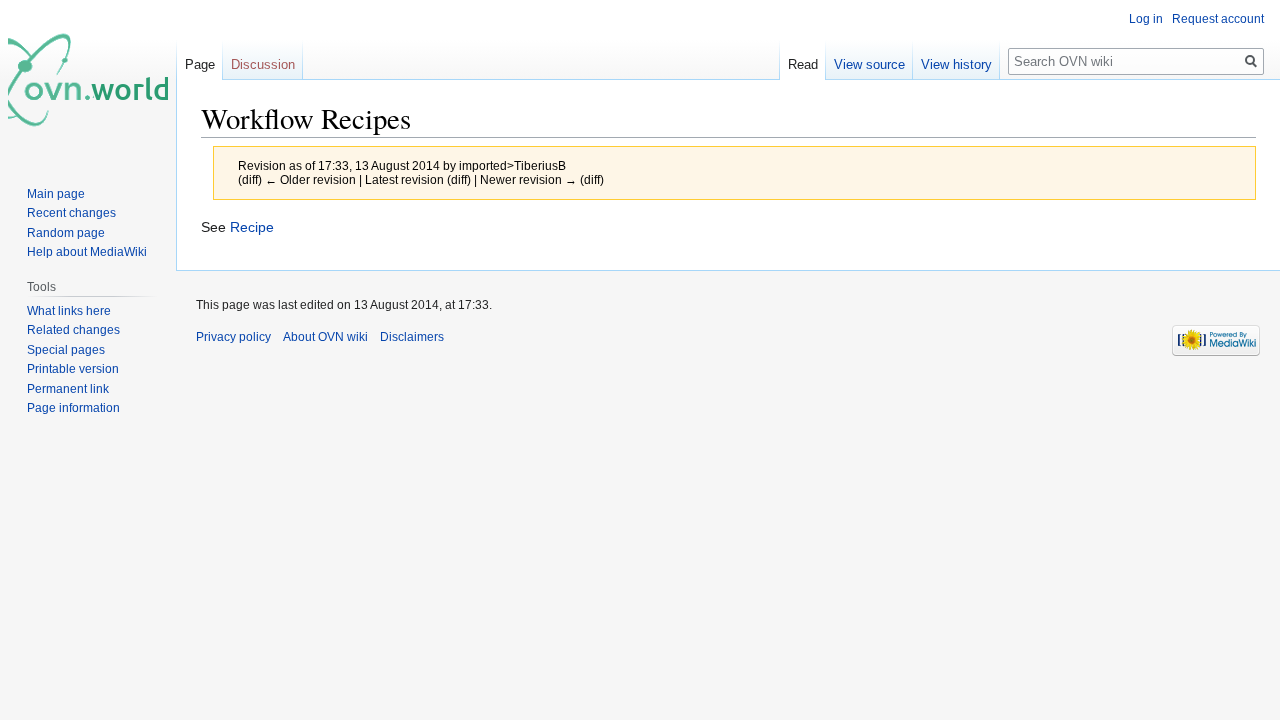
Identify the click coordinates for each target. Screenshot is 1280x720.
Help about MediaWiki (87, 252)
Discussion (263, 64)
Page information (73, 408)
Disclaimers (412, 337)
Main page (56, 194)
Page (200, 64)
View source (869, 64)
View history (956, 64)
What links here (69, 311)
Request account (1218, 19)
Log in (1146, 19)
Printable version (73, 369)
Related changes (73, 330)
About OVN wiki (325, 337)
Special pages (66, 350)
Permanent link (68, 389)
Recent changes (71, 213)
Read (803, 64)
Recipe (252, 227)
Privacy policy (233, 337)
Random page (66, 233)
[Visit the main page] (88, 80)
